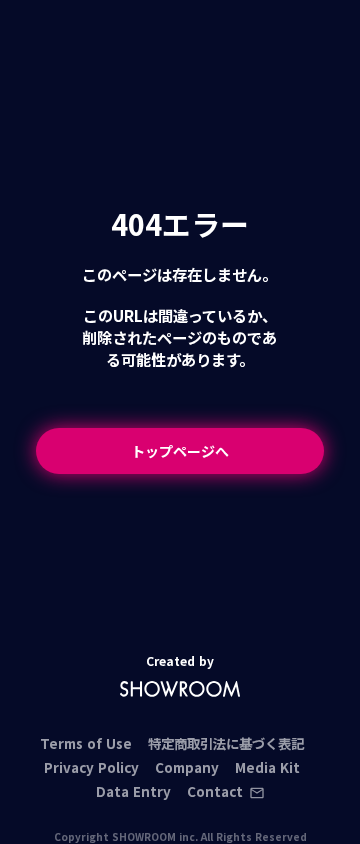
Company (187, 767)
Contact (215, 792)
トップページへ (180, 451)
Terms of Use (86, 743)
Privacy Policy (91, 767)
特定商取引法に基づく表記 (226, 743)
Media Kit (267, 767)
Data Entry (133, 791)
